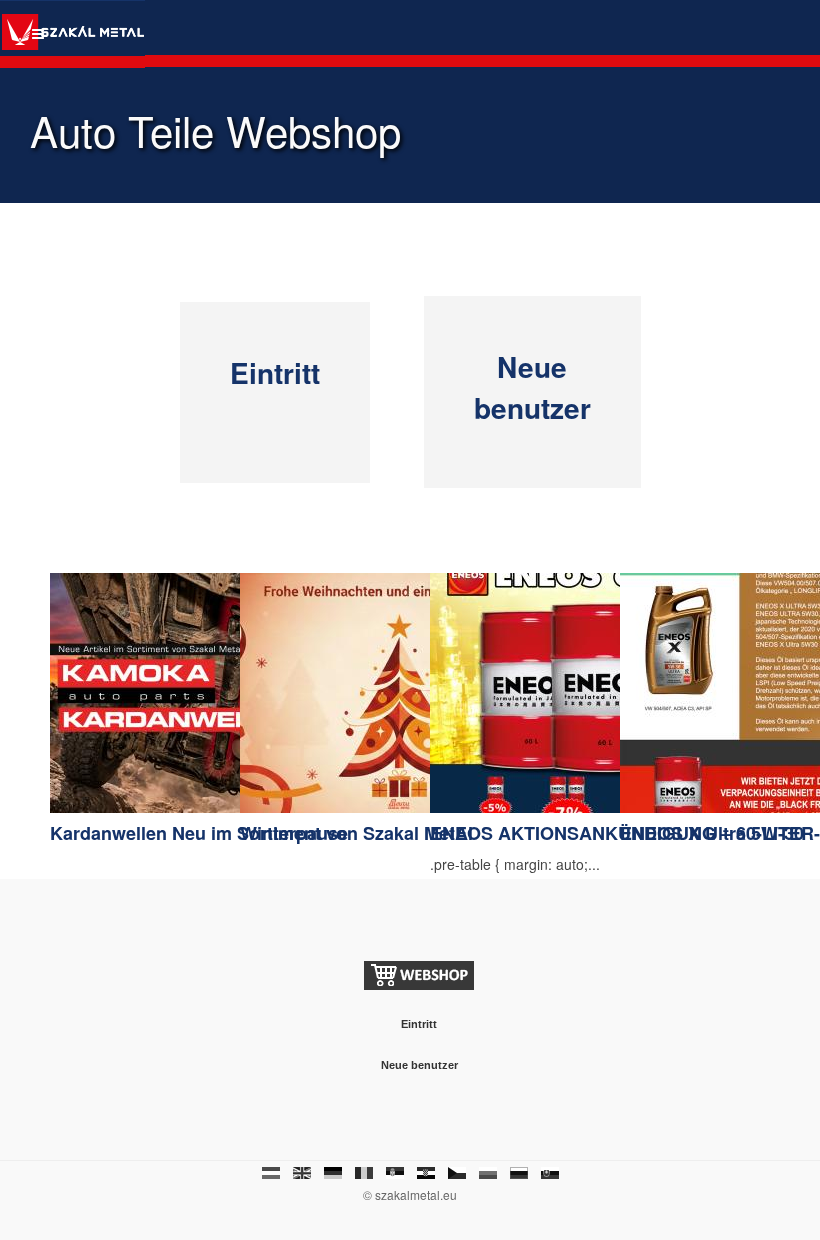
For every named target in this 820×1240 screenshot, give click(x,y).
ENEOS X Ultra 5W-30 (712, 833)
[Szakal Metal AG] (72, 34)
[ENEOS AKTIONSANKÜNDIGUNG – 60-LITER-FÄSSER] (590, 691)
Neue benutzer (532, 387)
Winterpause (294, 833)
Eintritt (275, 372)
